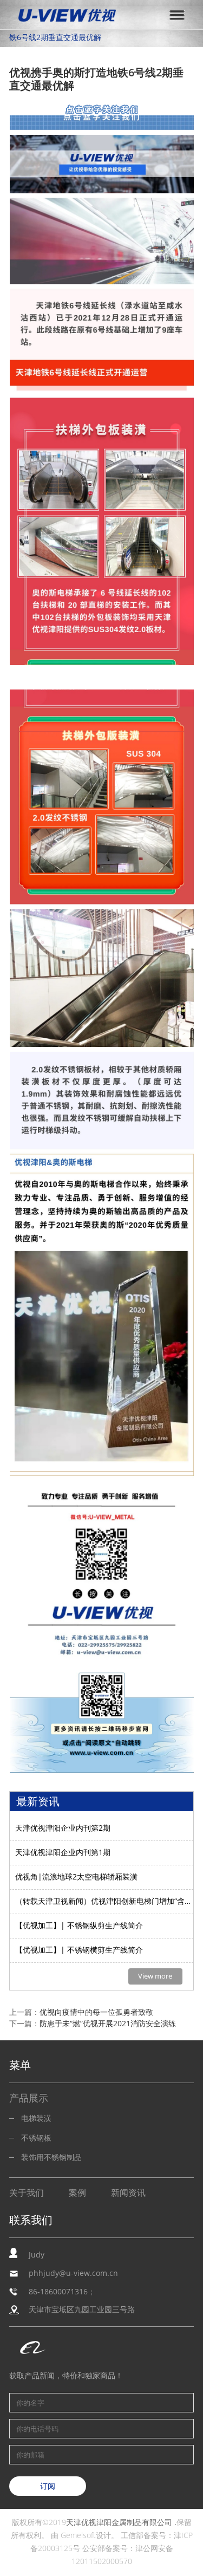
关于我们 (27, 2193)
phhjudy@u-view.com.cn (73, 2273)
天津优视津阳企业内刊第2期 (63, 1828)
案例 (77, 2193)
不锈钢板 (36, 2138)
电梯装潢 (36, 2119)
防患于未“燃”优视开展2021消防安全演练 (108, 2024)
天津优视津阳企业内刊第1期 (63, 1853)
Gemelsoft (78, 2536)
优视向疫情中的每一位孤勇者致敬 (96, 2012)
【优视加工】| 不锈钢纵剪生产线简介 (79, 1926)
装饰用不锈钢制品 (51, 2158)
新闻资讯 (128, 2193)
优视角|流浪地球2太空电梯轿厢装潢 (76, 1877)
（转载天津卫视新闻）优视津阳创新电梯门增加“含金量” (104, 1901)
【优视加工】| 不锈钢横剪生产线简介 (79, 1950)
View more (155, 1976)
